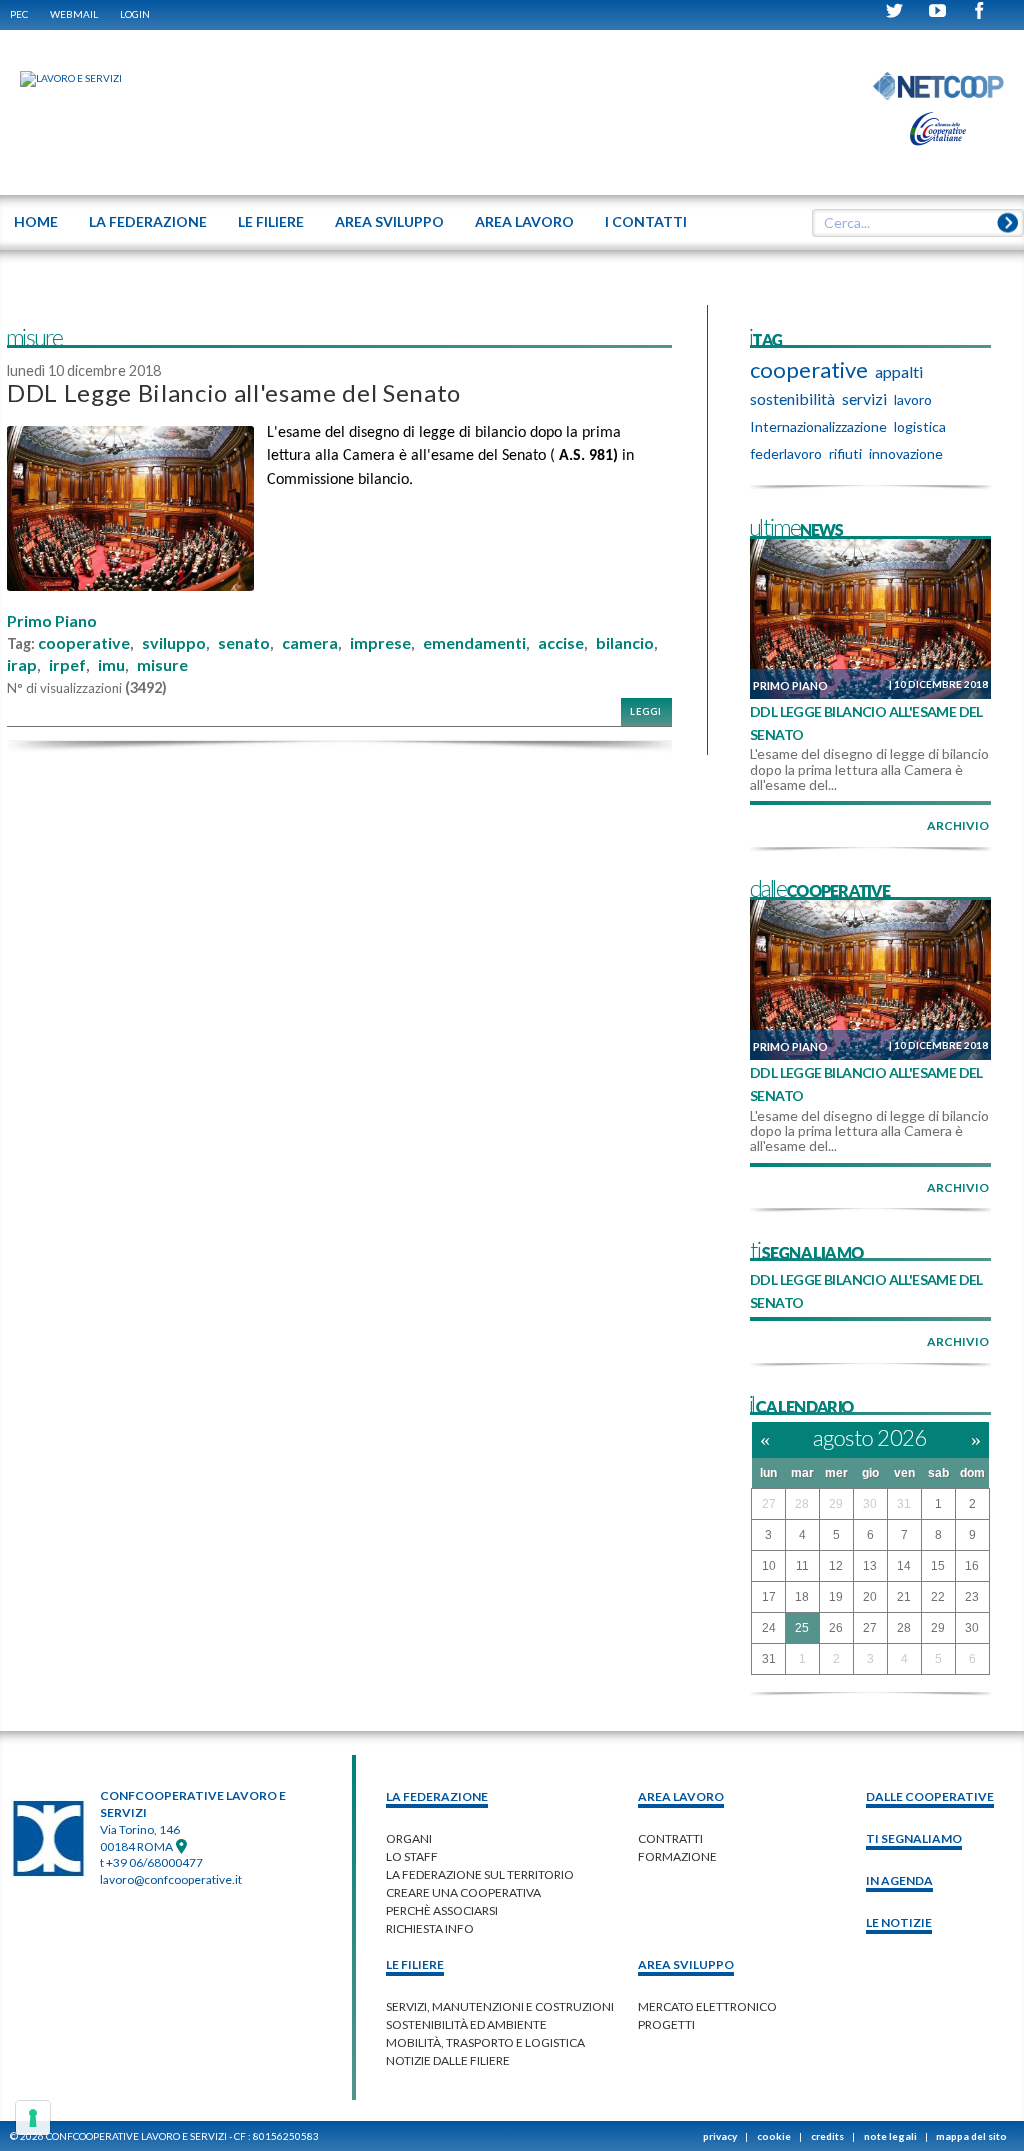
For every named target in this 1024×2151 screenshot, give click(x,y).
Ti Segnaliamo (914, 1838)
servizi (864, 398)
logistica (920, 426)
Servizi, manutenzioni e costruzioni (500, 2006)
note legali (890, 2136)
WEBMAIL (74, 14)
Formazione (677, 1856)
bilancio (625, 643)
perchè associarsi (442, 1910)
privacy (720, 2136)
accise (561, 643)
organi (409, 1838)
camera (310, 643)
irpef (67, 665)
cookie (774, 2136)
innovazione (906, 453)
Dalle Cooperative (930, 1796)
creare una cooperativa (463, 1892)
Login (135, 14)
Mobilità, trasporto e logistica (485, 2042)
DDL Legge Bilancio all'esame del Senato (234, 392)
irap (22, 665)
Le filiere (415, 1964)
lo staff (412, 1856)
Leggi (646, 711)
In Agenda (899, 1880)
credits (827, 2136)
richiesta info (430, 1928)
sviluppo (174, 643)
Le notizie (899, 1922)
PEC (19, 14)
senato (244, 643)
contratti (670, 1838)
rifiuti (845, 453)
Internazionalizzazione (818, 426)
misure (162, 665)
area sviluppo (686, 1964)
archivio (958, 825)
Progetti (666, 2024)
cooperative (84, 643)
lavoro (913, 399)
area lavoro (681, 1796)
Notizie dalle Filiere (448, 2060)
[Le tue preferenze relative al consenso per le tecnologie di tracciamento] (33, 2118)
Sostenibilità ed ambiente (466, 2024)
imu (111, 665)
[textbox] (911, 223)
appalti (899, 371)
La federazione (437, 1796)
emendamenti (474, 643)
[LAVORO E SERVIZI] (61, 78)
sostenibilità (792, 398)
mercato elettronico (707, 2006)
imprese (380, 643)
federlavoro (786, 453)
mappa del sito (971, 2136)
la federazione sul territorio (480, 1874)
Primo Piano (52, 621)
